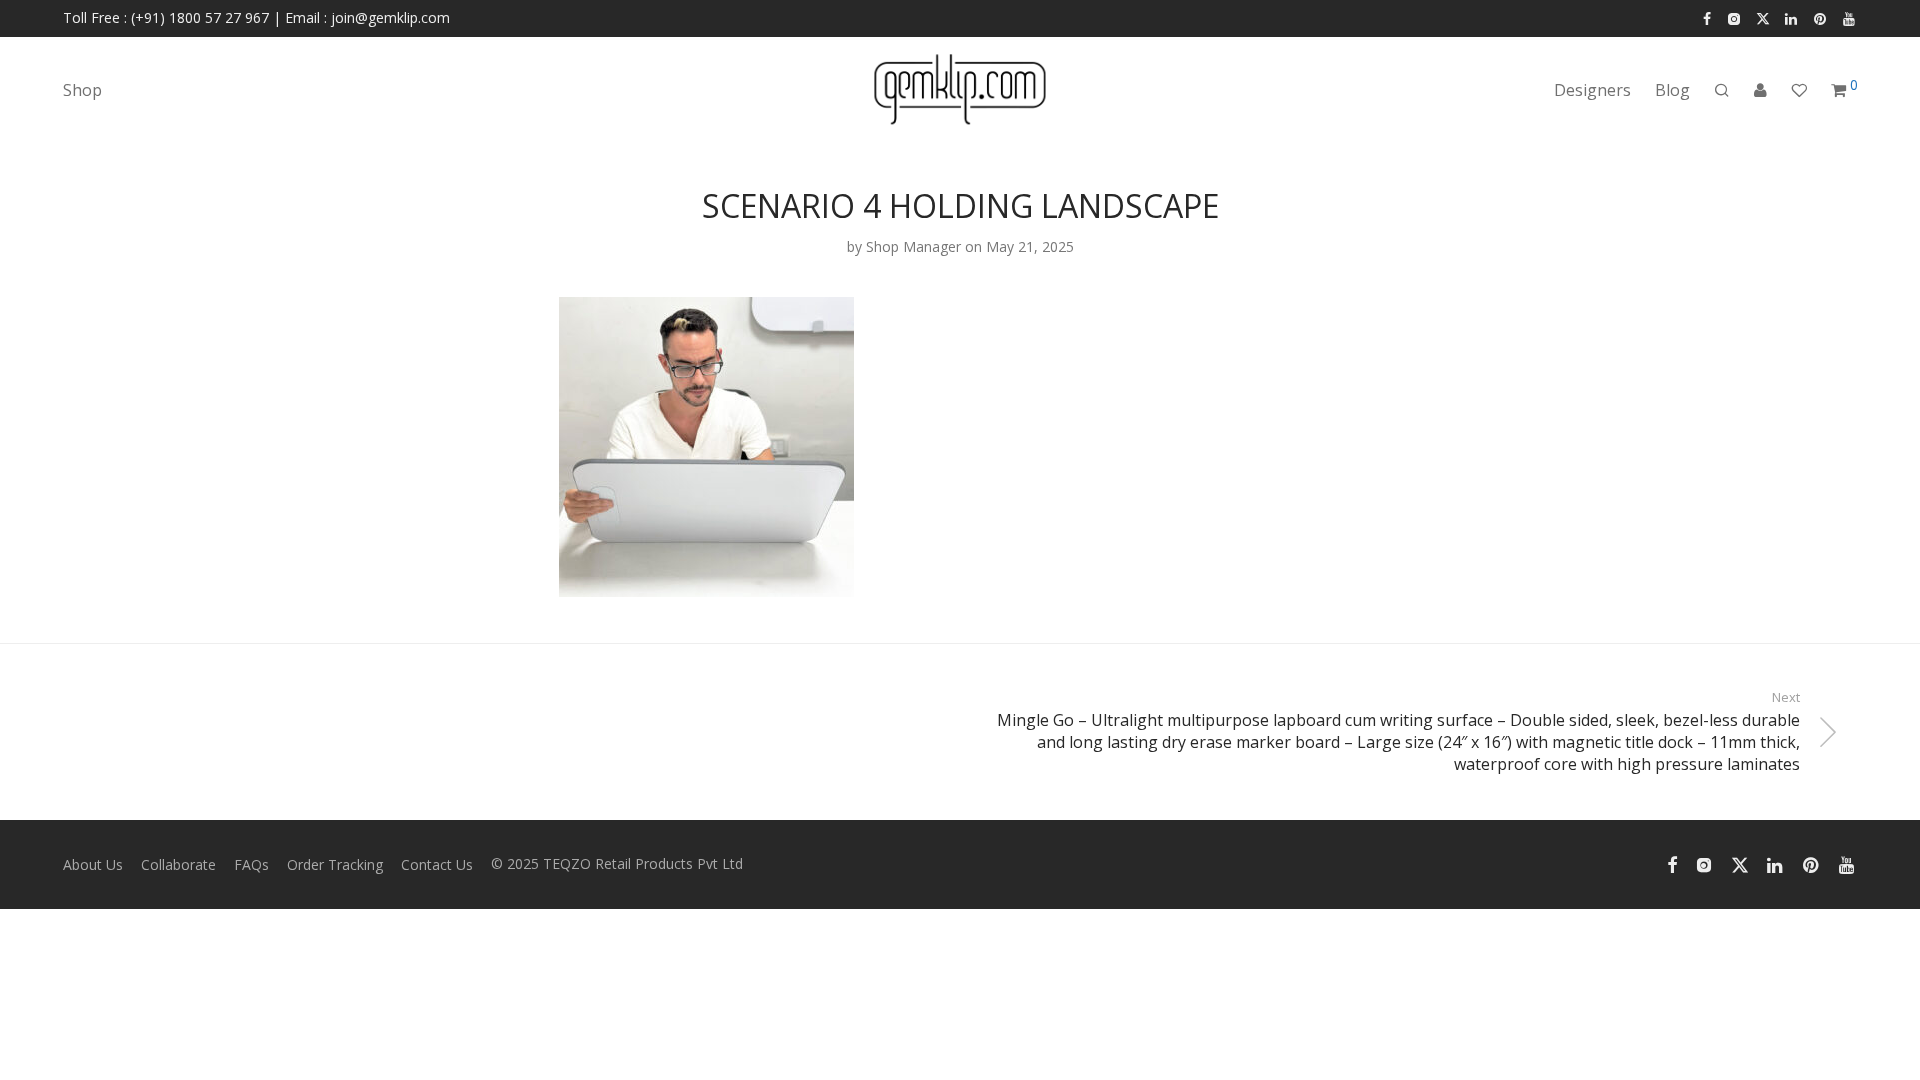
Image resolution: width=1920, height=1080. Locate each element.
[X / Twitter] (1763, 17)
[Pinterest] (1821, 17)
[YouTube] (1850, 17)
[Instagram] (1733, 17)
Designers (1592, 90)
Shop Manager (913, 246)
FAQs (251, 864)
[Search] (1722, 90)
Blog (1672, 90)
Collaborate (178, 864)
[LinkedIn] (1792, 17)
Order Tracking (335, 864)
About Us (93, 864)
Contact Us (437, 864)
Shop (82, 90)
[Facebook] (1707, 17)
